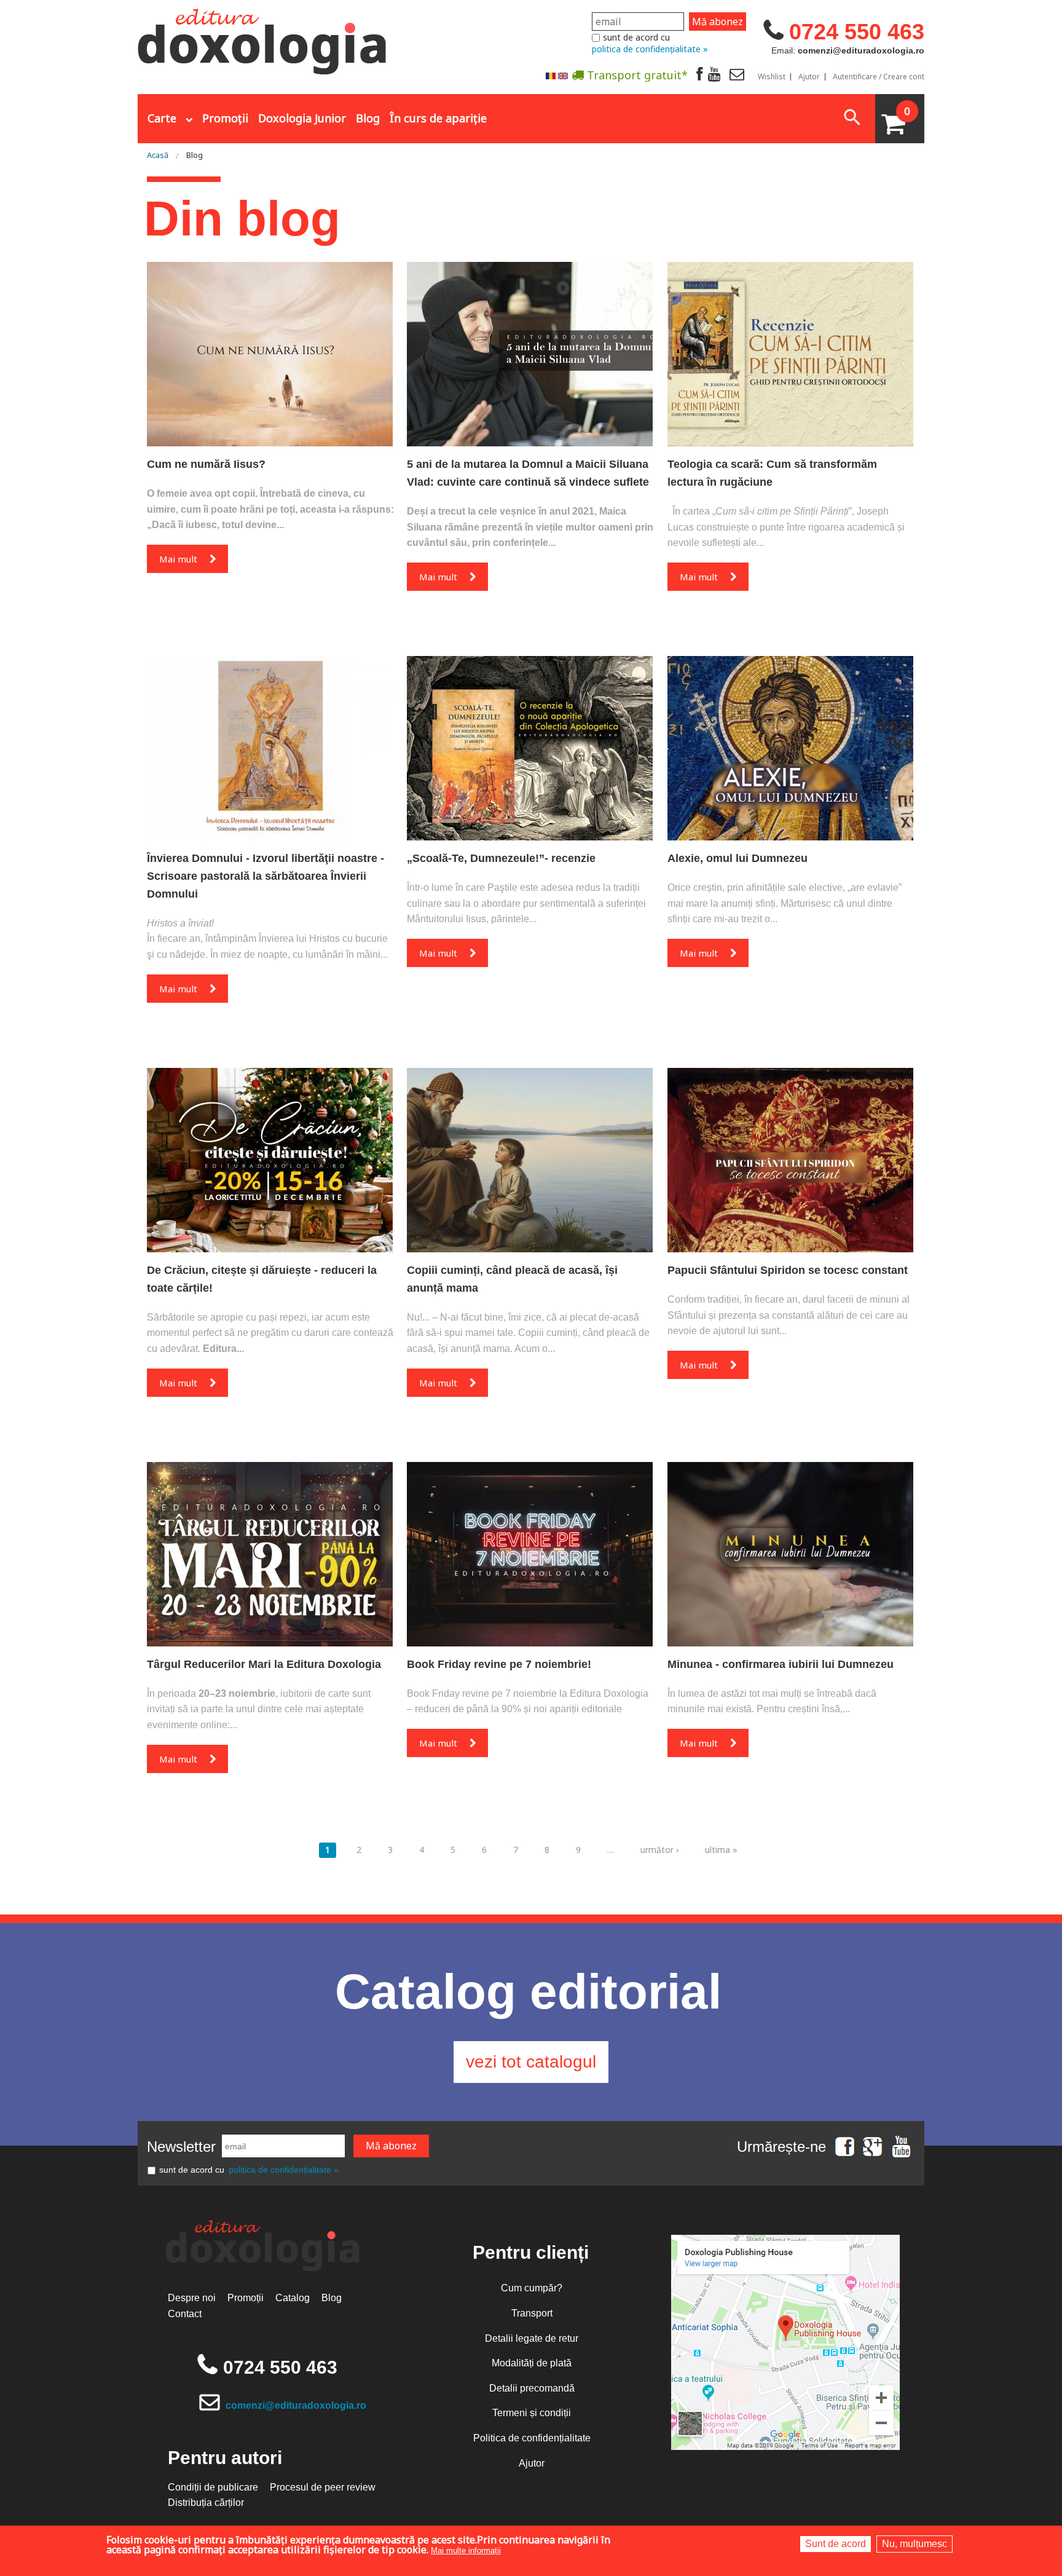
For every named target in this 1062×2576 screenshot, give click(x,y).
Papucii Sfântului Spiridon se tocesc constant (788, 1270)
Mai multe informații (466, 2550)
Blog (368, 118)
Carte (162, 118)
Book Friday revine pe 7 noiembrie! (499, 1664)
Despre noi (192, 2298)
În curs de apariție (438, 118)
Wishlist (772, 77)
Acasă (158, 155)
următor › (659, 1850)
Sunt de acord (836, 2544)
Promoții (225, 118)
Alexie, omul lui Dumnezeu (737, 858)
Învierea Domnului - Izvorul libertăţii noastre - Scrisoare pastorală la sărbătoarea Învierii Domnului (265, 876)
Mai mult (178, 559)
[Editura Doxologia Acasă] (263, 39)
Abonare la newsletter (556, 105)
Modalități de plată (532, 2363)
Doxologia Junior (302, 118)
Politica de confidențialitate (532, 2438)
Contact (185, 2314)
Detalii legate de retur (532, 2338)
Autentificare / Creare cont (879, 77)
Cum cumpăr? (532, 2288)
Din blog (242, 219)
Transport (532, 2313)
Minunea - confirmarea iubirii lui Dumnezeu (781, 1664)
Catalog (293, 2298)
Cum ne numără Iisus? (206, 464)
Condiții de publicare (213, 2487)
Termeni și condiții (532, 2413)
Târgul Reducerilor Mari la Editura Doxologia (264, 1664)
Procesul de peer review (323, 2487)
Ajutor (809, 77)
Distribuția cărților (206, 2503)
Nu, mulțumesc (914, 2544)
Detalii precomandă (532, 2388)
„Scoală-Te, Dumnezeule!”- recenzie (501, 858)
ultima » (721, 1850)
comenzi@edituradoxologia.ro (296, 2405)
